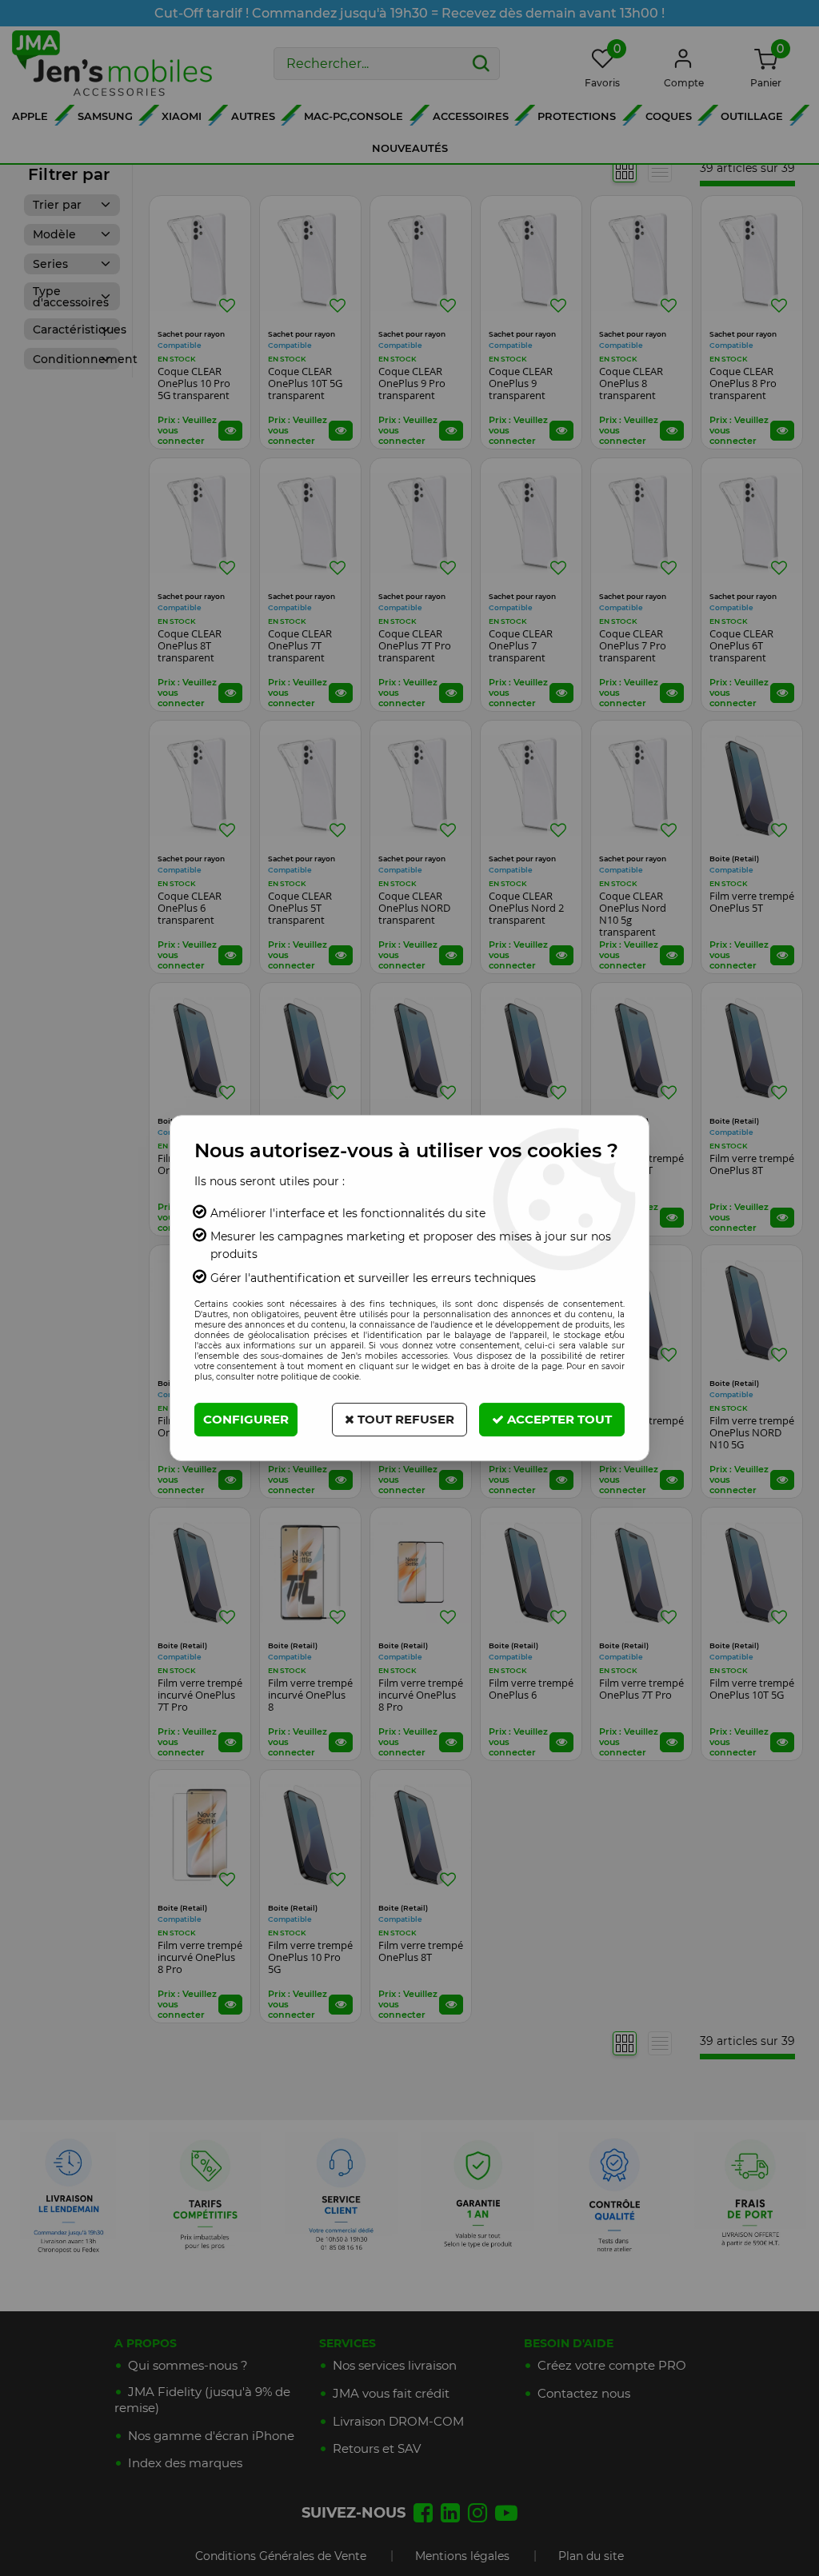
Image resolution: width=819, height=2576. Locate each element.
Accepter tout (558, 1419)
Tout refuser (404, 1419)
